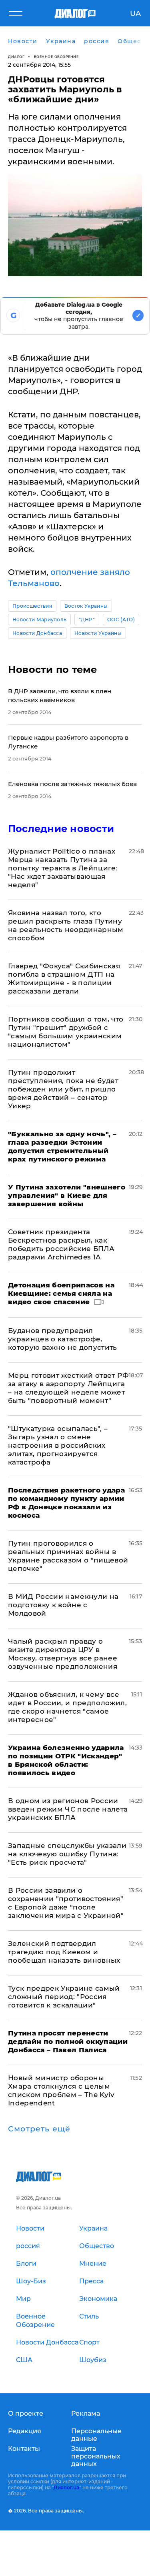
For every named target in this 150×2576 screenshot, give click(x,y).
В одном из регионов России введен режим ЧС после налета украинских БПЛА (68, 1809)
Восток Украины (86, 606)
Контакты (24, 2449)
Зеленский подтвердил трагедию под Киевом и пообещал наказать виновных (64, 1952)
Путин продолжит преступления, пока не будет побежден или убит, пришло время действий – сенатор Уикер (63, 1089)
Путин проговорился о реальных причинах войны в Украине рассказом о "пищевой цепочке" (68, 1556)
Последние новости (61, 829)
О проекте (26, 2413)
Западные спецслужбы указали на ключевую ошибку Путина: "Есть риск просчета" (67, 1854)
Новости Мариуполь (39, 620)
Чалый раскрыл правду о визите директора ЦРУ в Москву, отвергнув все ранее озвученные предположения (63, 1654)
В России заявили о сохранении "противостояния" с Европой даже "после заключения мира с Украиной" (66, 1903)
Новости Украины (98, 633)
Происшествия (32, 606)
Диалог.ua (66, 2487)
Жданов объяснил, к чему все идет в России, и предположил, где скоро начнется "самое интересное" (67, 1707)
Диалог (16, 57)
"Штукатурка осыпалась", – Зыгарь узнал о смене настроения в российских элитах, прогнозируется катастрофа (58, 1445)
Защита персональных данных (96, 2456)
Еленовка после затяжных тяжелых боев (72, 784)
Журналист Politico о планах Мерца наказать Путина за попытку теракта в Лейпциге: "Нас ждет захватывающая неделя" (63, 868)
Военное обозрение (56, 57)
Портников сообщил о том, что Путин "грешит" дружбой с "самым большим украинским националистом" (66, 1032)
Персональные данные (96, 2435)
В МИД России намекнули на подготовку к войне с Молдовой (63, 1605)
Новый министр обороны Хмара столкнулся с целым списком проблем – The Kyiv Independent (61, 2090)
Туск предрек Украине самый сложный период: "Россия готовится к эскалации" (64, 1997)
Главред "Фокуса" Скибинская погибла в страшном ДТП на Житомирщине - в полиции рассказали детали (64, 979)
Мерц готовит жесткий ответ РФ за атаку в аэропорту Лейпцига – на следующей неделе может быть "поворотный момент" (68, 1388)
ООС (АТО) (121, 620)
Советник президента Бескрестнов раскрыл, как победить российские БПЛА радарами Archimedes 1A (61, 1244)
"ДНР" (87, 620)
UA (135, 14)
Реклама (86, 2413)
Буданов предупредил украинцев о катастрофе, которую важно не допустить (63, 1339)
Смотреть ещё (39, 2129)
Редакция (25, 2431)
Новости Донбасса (37, 633)
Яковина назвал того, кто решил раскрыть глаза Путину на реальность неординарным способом (66, 925)
